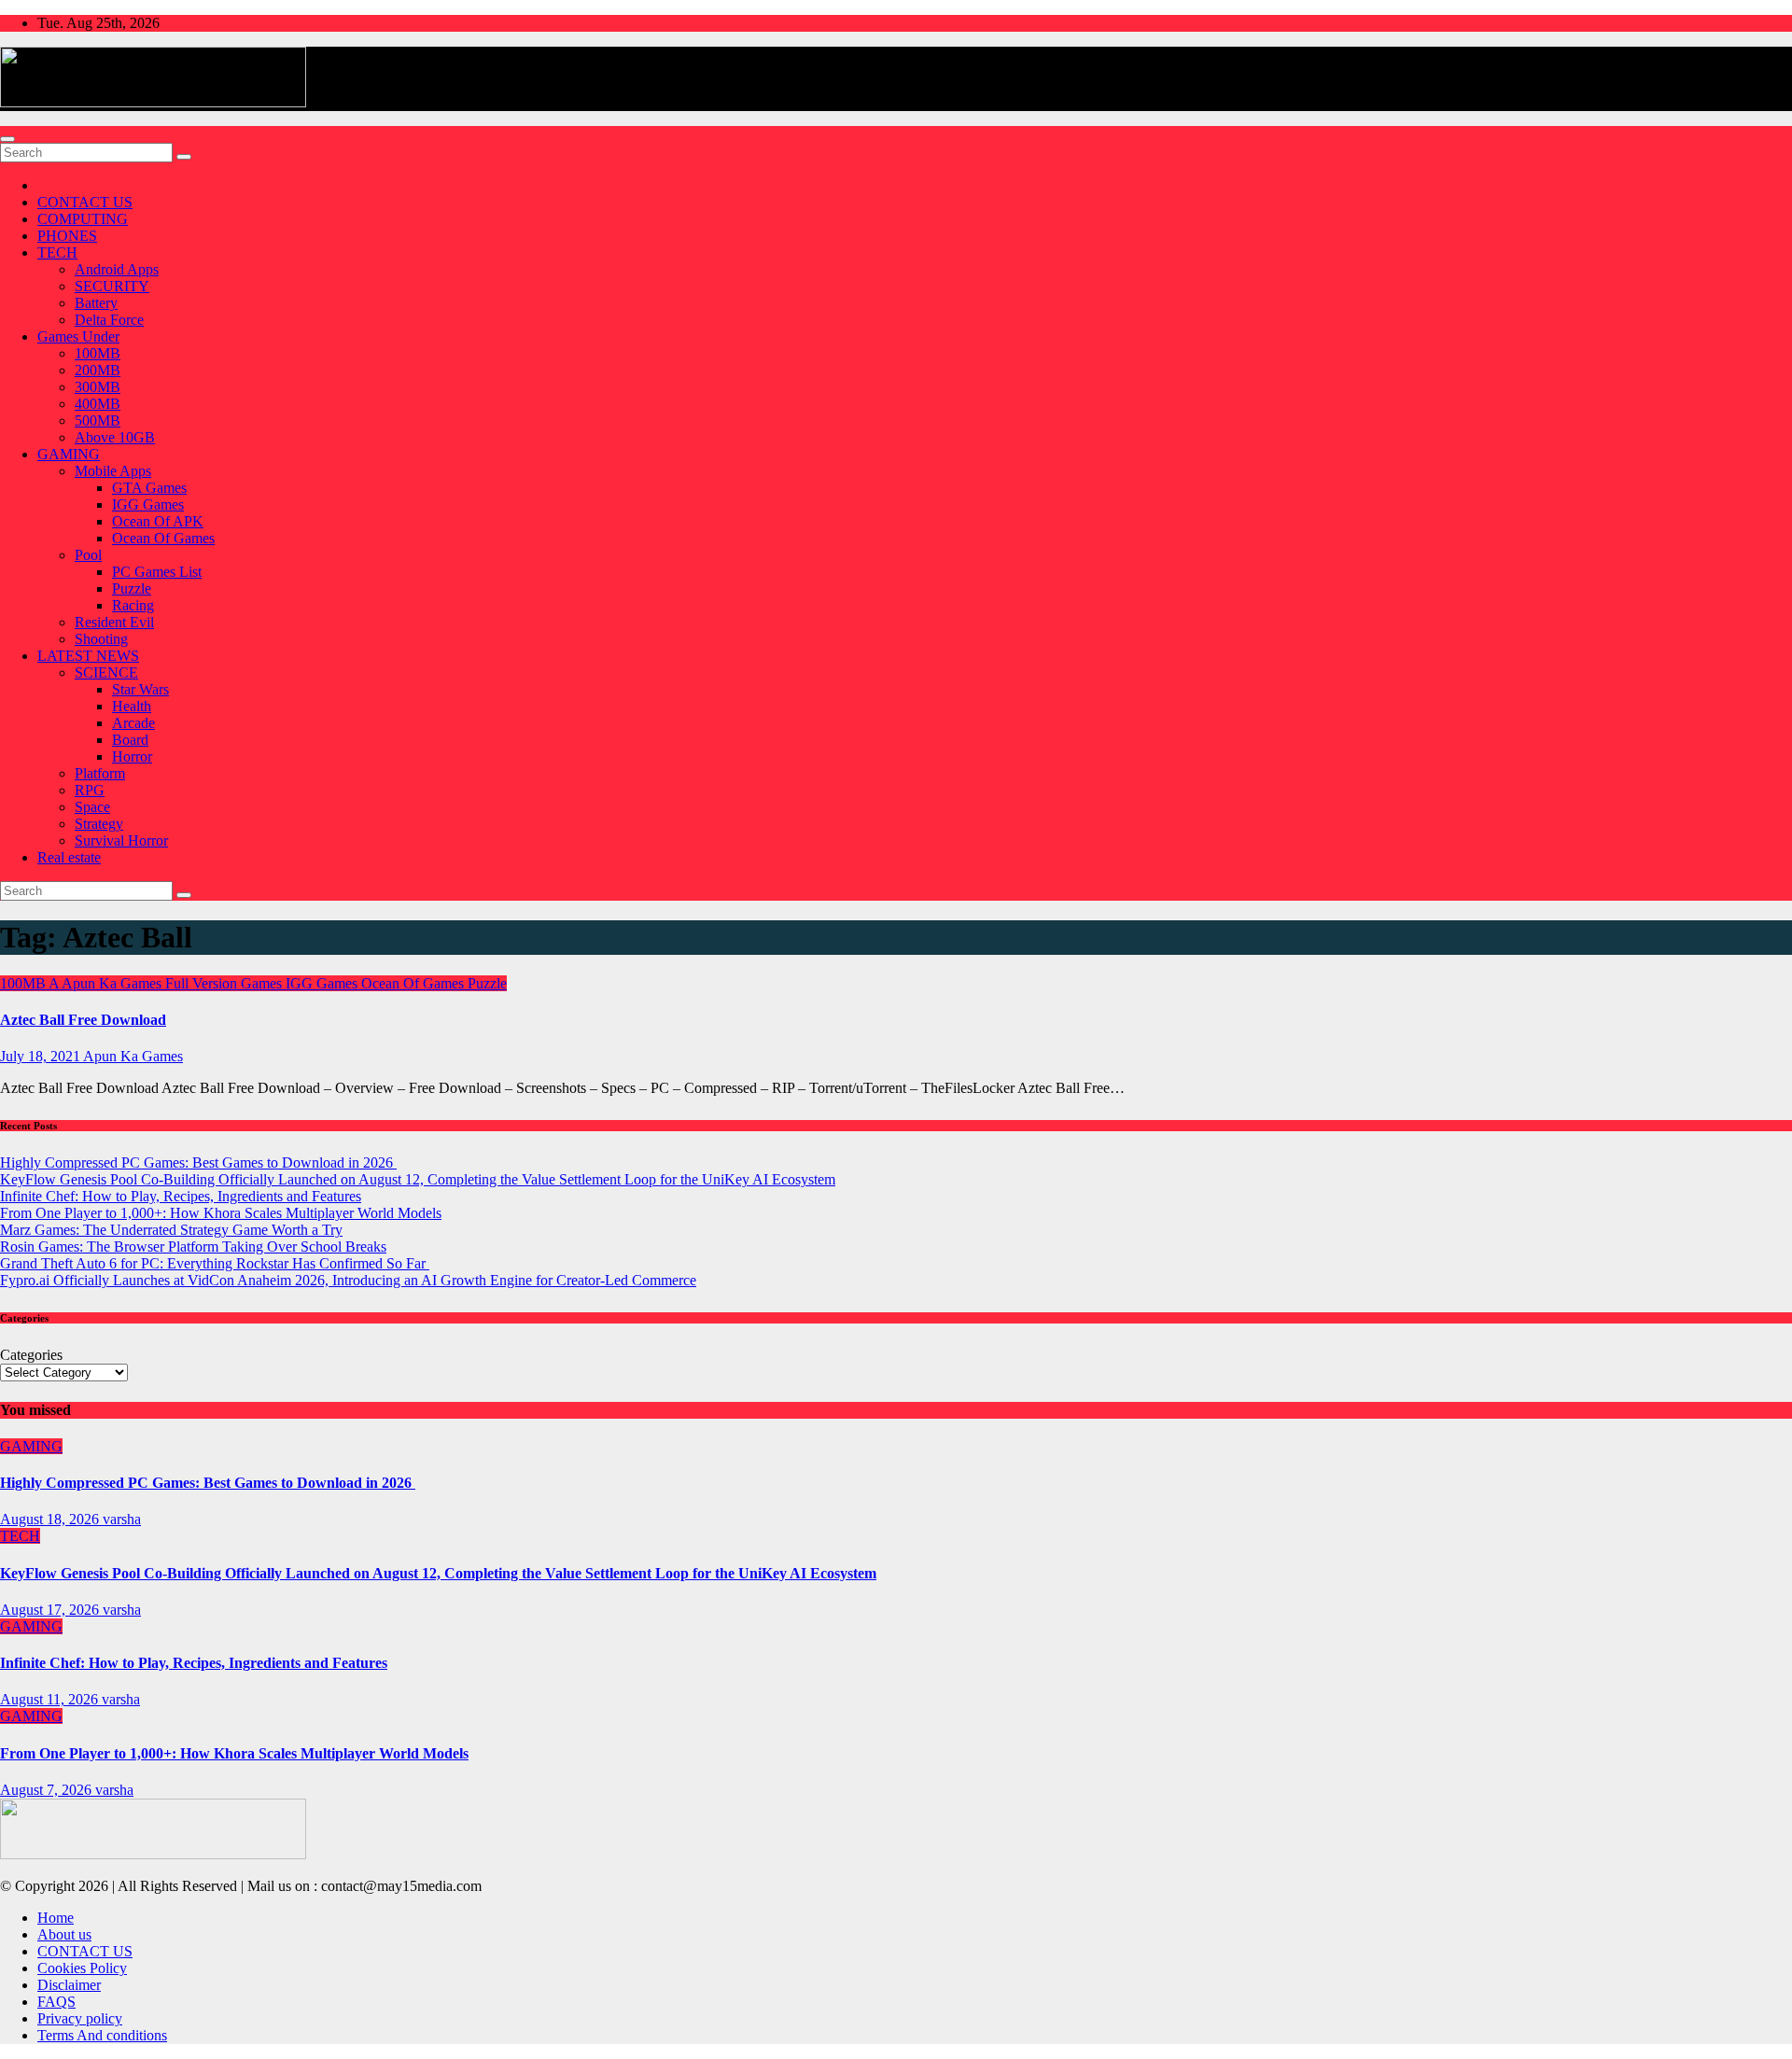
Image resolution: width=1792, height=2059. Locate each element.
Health (132, 706)
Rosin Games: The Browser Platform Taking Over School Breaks (193, 1247)
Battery (96, 303)
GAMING (69, 454)
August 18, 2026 (51, 1519)
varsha (122, 1519)
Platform (100, 773)
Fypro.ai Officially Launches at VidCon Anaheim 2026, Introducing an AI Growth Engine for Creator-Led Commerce (348, 1280)
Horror (132, 756)
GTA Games (149, 488)
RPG (90, 790)
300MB (98, 387)
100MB (98, 353)
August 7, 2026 (48, 1790)
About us (64, 1934)
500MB (98, 420)
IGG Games (148, 504)
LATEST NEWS (88, 656)
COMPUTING (83, 219)
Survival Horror (121, 840)
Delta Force (109, 320)
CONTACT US (85, 202)
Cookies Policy (82, 1968)
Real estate (69, 857)
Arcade (133, 723)
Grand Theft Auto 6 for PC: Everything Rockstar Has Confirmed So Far (215, 1263)
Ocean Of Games (163, 538)
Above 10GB (115, 437)
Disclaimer (69, 1985)
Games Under (78, 336)
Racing (133, 605)
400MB (98, 404)
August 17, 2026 (51, 1610)
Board (130, 740)
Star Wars (140, 689)
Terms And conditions (102, 2035)
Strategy (99, 824)
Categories (31, 1355)
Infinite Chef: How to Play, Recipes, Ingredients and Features (181, 1196)
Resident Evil (114, 622)
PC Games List (157, 572)
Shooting (101, 639)
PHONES (67, 236)
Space (92, 807)
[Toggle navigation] (7, 139)
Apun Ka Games (113, 983)
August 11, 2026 (51, 1699)
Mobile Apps (113, 471)
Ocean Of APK (158, 521)
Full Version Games (225, 983)
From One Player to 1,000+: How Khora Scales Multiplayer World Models (221, 1213)
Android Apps (117, 269)
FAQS (56, 2002)
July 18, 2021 (42, 1056)
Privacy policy (80, 2018)
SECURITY (112, 286)
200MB (98, 370)
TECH (57, 252)
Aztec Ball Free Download (83, 1020)
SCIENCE (106, 672)
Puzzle (132, 588)
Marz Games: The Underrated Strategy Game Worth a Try (171, 1230)
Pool (88, 555)
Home (56, 1918)
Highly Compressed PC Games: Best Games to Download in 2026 (198, 1163)
